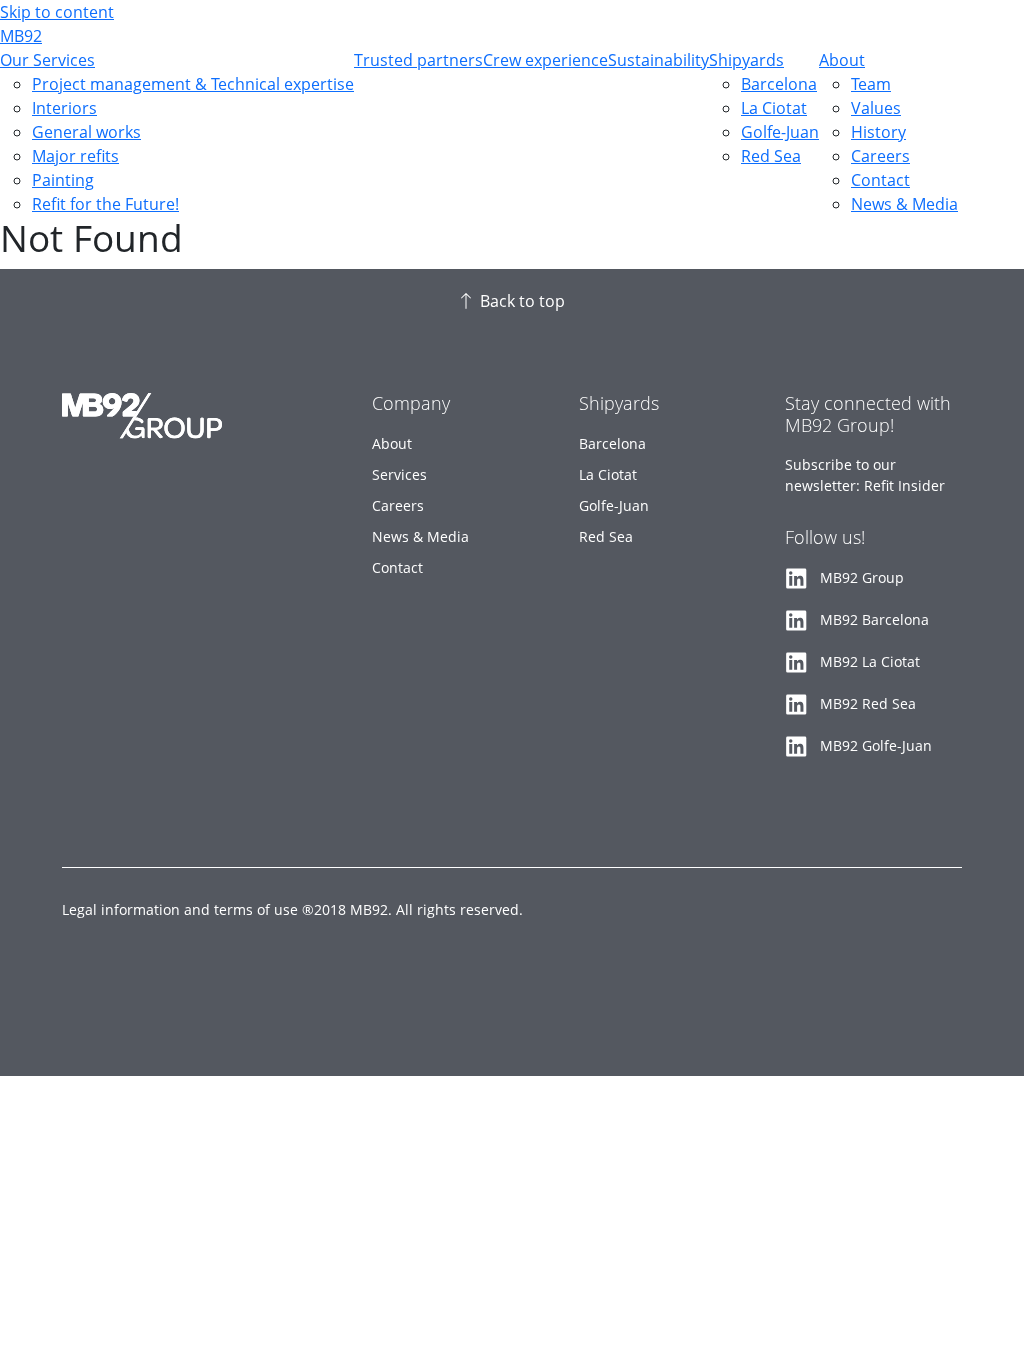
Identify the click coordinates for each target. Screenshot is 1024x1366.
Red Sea (771, 156)
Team (871, 84)
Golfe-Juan (780, 132)
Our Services (47, 60)
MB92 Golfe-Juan (876, 745)
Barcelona (779, 84)
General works (86, 132)
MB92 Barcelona (874, 619)
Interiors (64, 108)
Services (399, 474)
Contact (880, 180)
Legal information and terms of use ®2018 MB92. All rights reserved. (292, 909)
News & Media (904, 204)
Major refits (75, 156)
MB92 (21, 36)
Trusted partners (418, 60)
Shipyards (746, 60)
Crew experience (545, 60)
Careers (880, 156)
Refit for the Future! (105, 204)
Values (876, 108)
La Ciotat (774, 108)
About (842, 60)
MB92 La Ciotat (870, 661)
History (878, 132)
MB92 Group (862, 577)
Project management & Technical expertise (193, 84)
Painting (63, 180)
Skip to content (57, 12)
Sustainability (658, 60)
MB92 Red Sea (868, 703)
